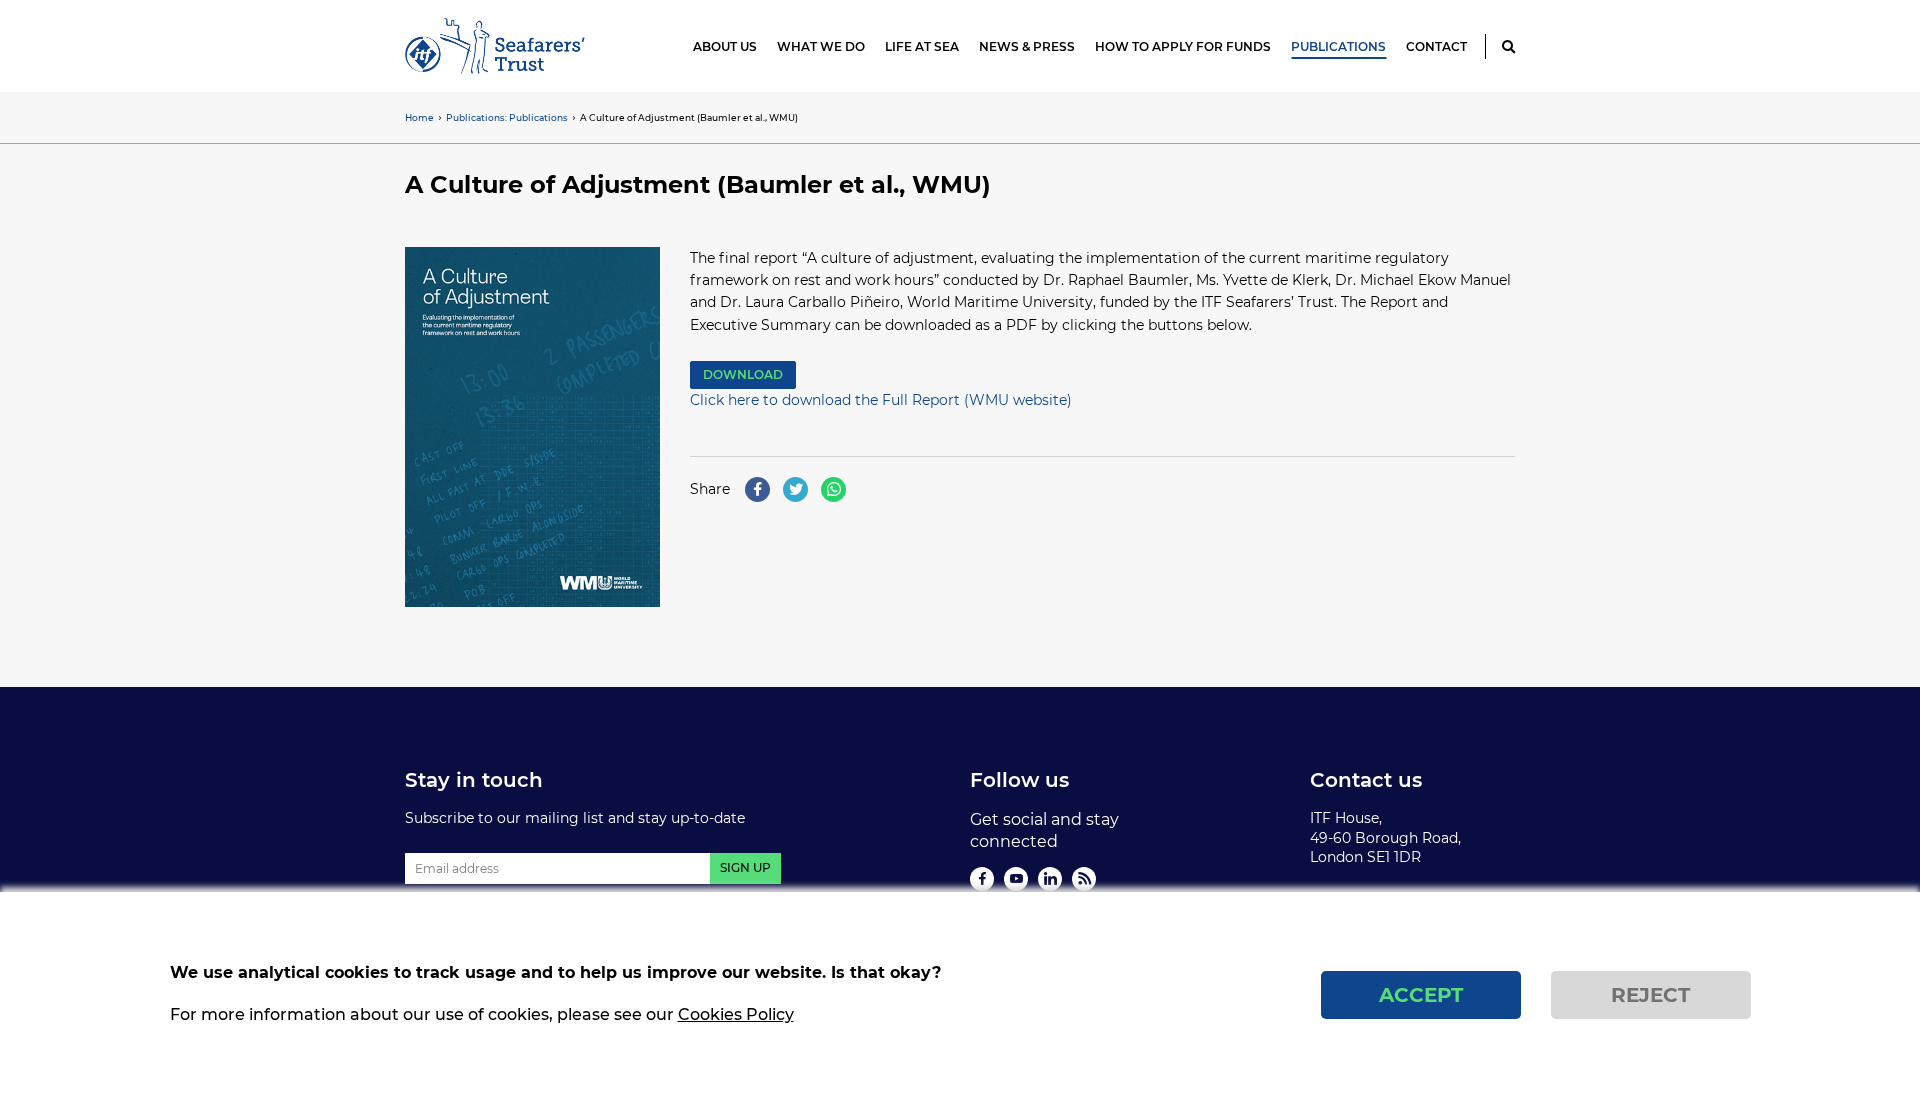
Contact (1436, 46)
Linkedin (1050, 879)
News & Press (1027, 46)
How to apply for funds (1183, 46)
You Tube (1016, 879)
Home (419, 117)
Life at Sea (922, 46)
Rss (1084, 879)
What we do (821, 46)
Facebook (982, 879)
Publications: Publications (507, 117)
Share (710, 489)
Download (743, 374)
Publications (1338, 46)
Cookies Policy (736, 1015)
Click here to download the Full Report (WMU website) (881, 400)
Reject (1650, 995)
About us (725, 46)
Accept (1421, 995)
